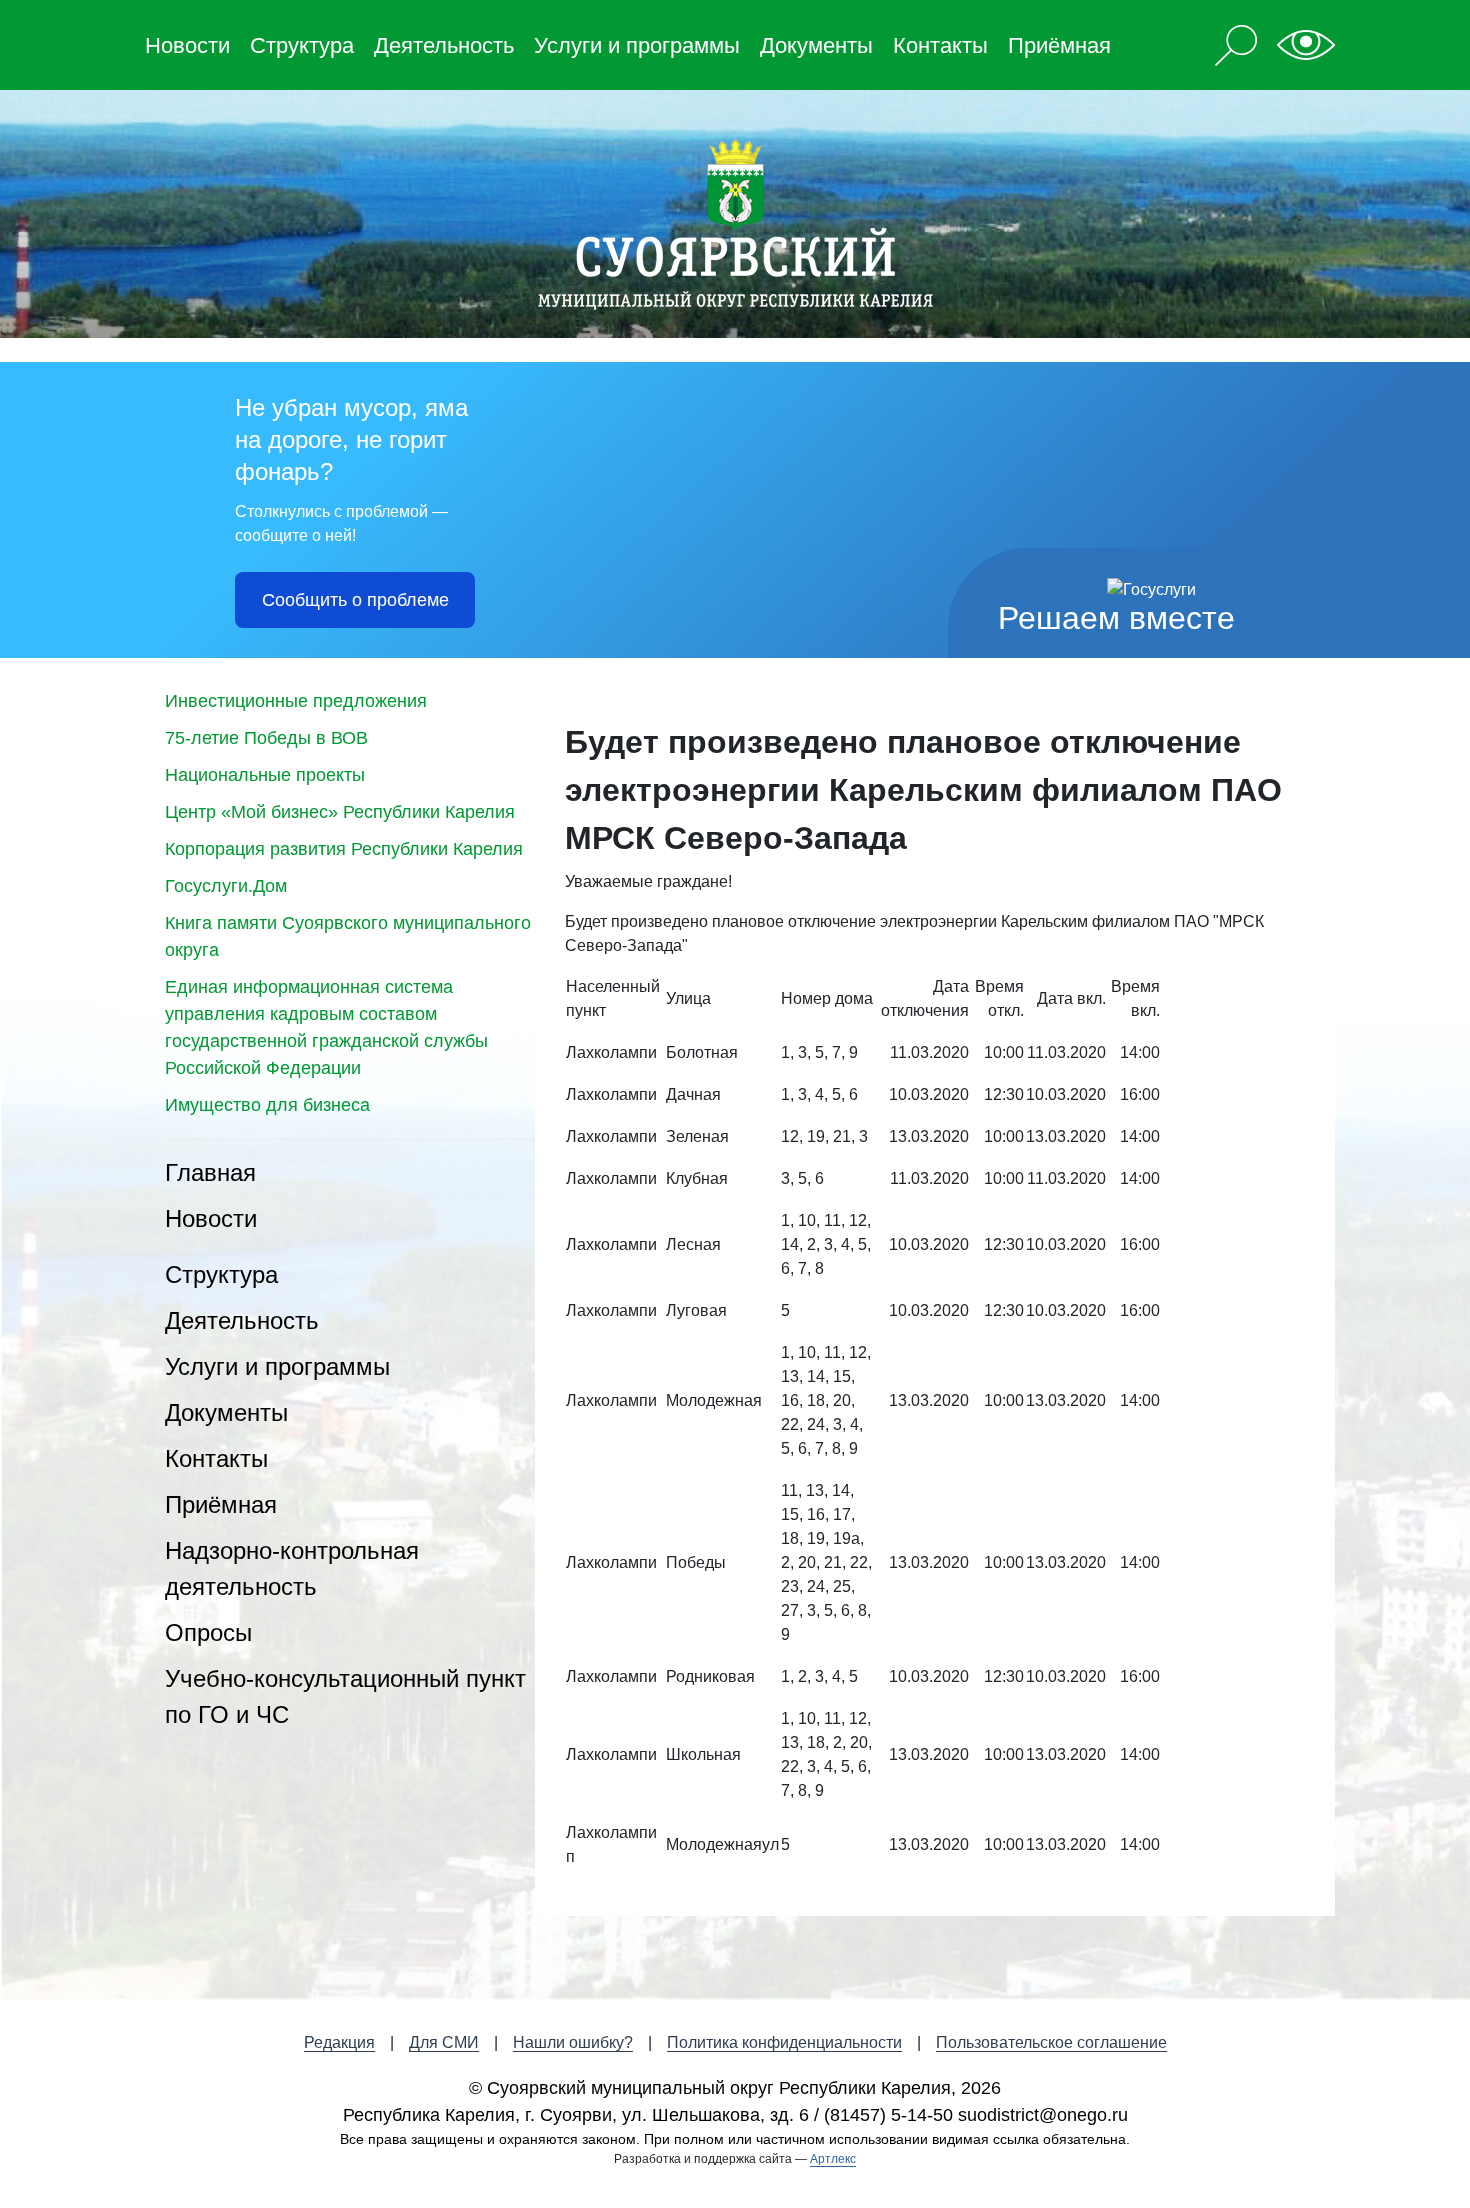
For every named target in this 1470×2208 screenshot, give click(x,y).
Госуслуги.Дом (226, 886)
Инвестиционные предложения (296, 701)
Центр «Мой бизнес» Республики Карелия (340, 812)
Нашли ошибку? (573, 2042)
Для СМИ (444, 2042)
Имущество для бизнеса (267, 1105)
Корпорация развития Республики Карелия (344, 849)
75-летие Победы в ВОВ (266, 738)
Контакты (940, 45)
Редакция (339, 2042)
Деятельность (444, 45)
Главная (210, 1172)
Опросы (208, 1632)
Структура (302, 45)
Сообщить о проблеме (355, 600)
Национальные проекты (265, 775)
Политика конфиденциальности (784, 2042)
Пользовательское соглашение (1051, 2042)
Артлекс (833, 2159)
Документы (816, 45)
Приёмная (1059, 45)
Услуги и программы (637, 45)
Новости (187, 45)
